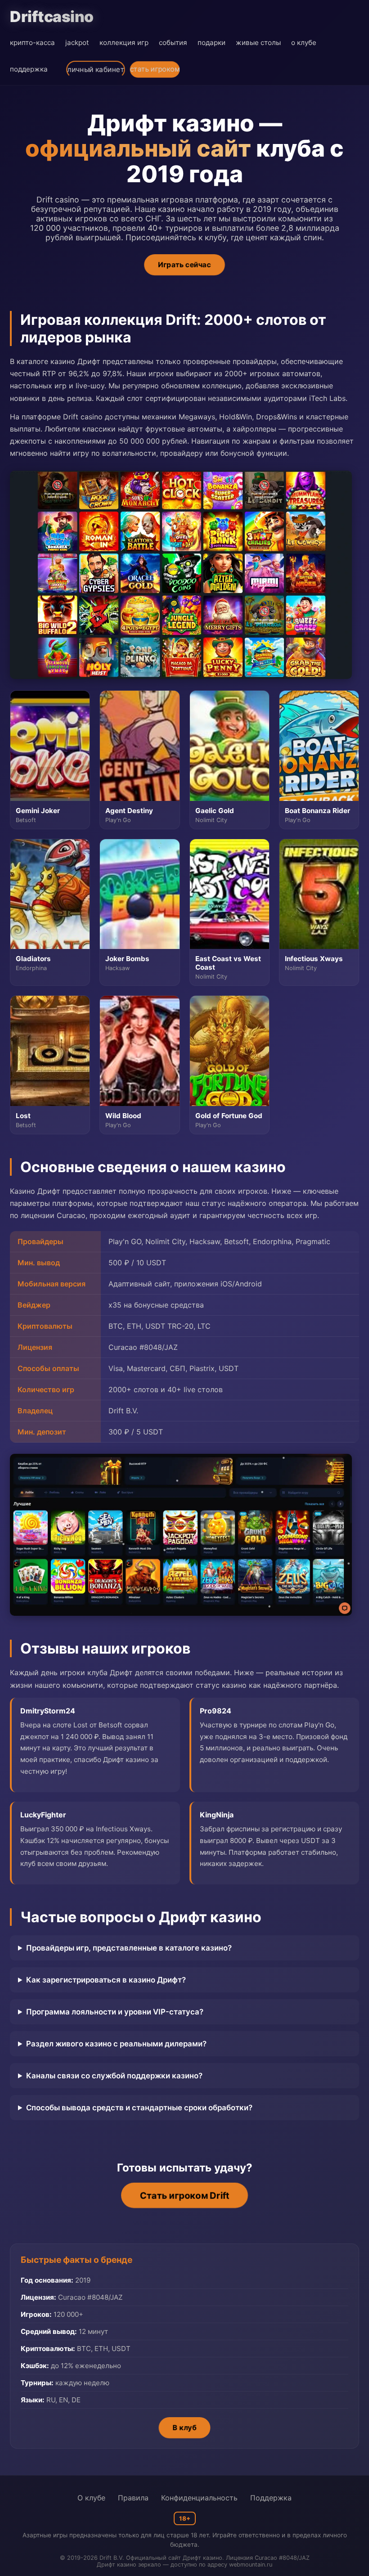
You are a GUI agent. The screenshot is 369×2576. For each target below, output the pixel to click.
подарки (211, 43)
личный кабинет (96, 70)
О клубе (91, 2498)
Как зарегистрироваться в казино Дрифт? (106, 1980)
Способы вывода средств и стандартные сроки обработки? (139, 2108)
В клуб (184, 2428)
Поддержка (271, 2498)
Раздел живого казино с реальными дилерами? (116, 2044)
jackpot (77, 43)
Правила (133, 2498)
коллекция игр (124, 43)
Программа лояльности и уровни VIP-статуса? (115, 2012)
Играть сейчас (184, 265)
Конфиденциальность (199, 2498)
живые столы (258, 43)
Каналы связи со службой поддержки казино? (114, 2076)
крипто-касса (32, 43)
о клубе (304, 43)
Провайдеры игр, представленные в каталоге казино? (129, 1948)
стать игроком (155, 69)
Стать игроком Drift (184, 2196)
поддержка (29, 69)
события (173, 43)
